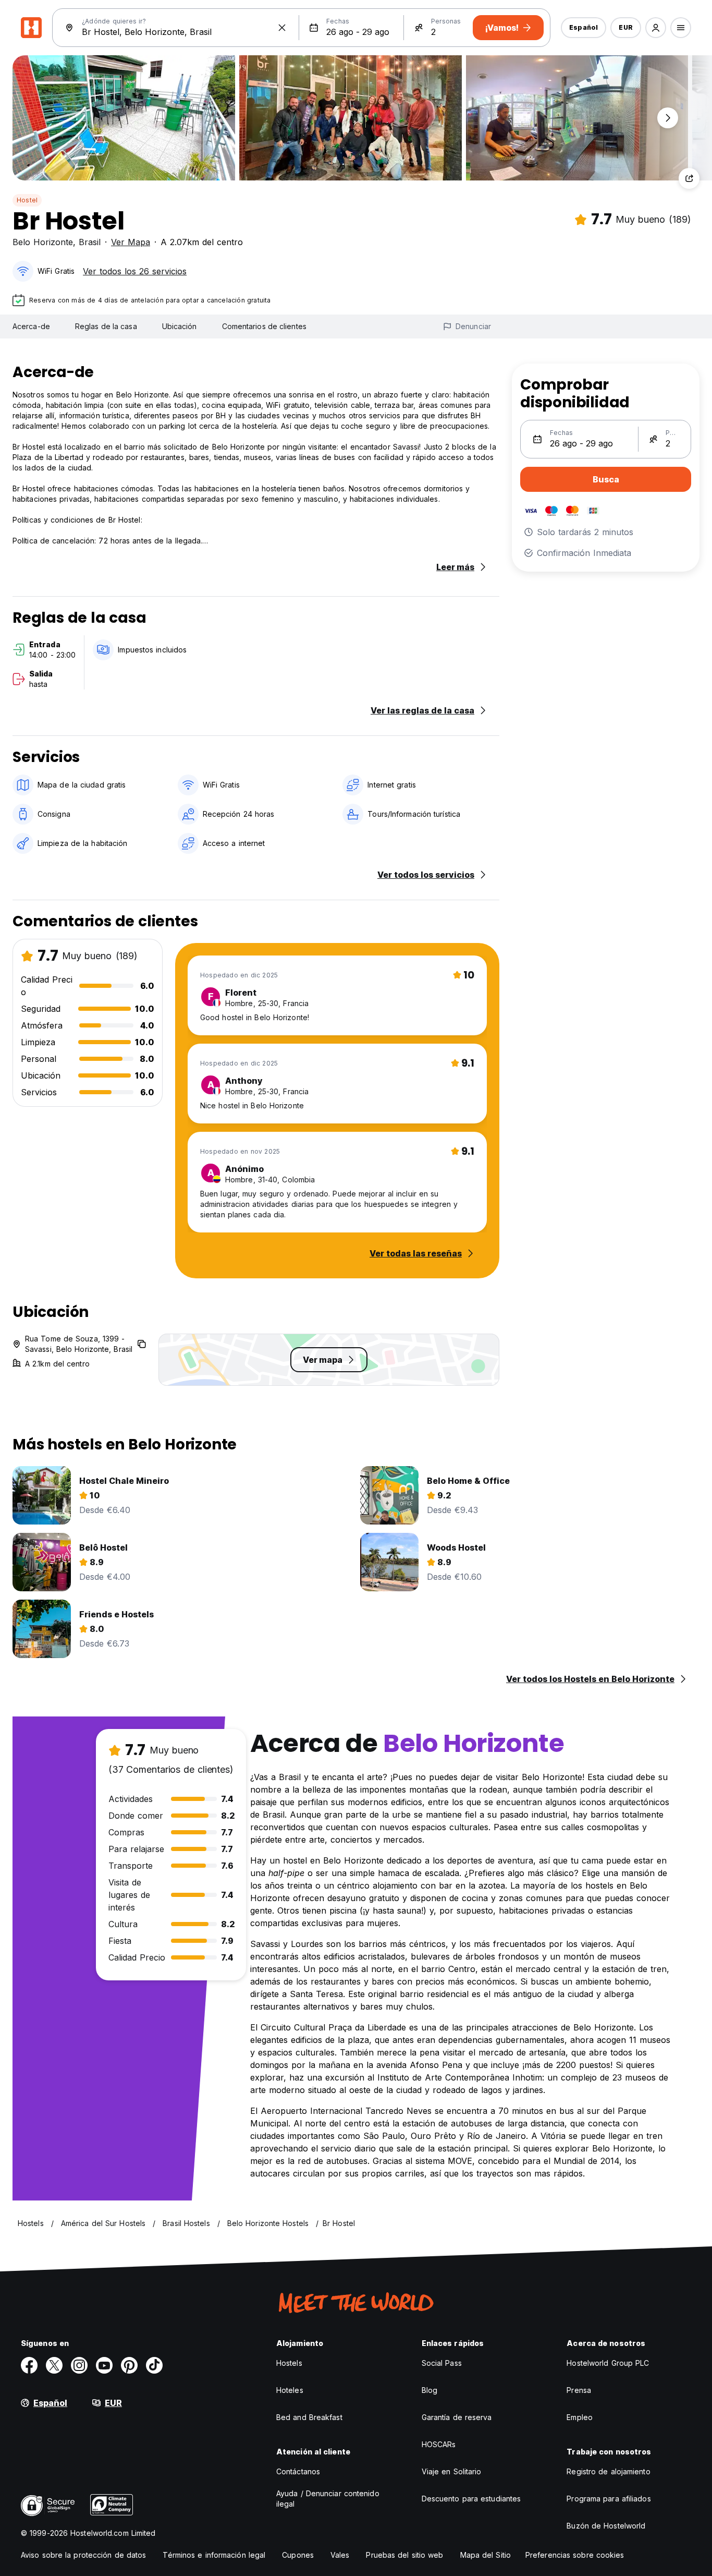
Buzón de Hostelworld (606, 2526)
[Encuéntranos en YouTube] (104, 2365)
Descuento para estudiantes (471, 2499)
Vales (340, 2555)
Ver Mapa (131, 242)
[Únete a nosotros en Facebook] (29, 2365)
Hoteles (290, 2390)
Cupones (298, 2555)
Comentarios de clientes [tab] (264, 326)
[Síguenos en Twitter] (54, 2365)
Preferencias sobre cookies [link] (575, 2555)
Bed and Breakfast (309, 2417)
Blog (429, 2390)
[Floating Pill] (668, 118)
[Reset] (282, 28)
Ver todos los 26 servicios (135, 271)
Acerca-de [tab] (31, 326)
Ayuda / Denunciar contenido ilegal (328, 2499)
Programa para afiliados (609, 2499)
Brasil (90, 242)
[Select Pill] (656, 28)
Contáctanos (298, 2471)
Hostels (289, 2363)
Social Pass (442, 2363)
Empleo (580, 2417)
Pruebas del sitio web (404, 2555)
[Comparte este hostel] (689, 178)
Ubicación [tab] (180, 326)
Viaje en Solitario (452, 2471)
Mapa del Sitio (486, 2555)
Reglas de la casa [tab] (106, 326)
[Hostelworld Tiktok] (154, 2365)
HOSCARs (439, 2444)
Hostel (27, 200)
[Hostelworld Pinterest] (129, 2365)
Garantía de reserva (457, 2417)
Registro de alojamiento (608, 2471)
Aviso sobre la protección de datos (83, 2555)
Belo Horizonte (43, 242)
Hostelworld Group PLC (608, 2363)
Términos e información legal (214, 2555)
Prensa (579, 2390)
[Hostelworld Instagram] (79, 2365)
